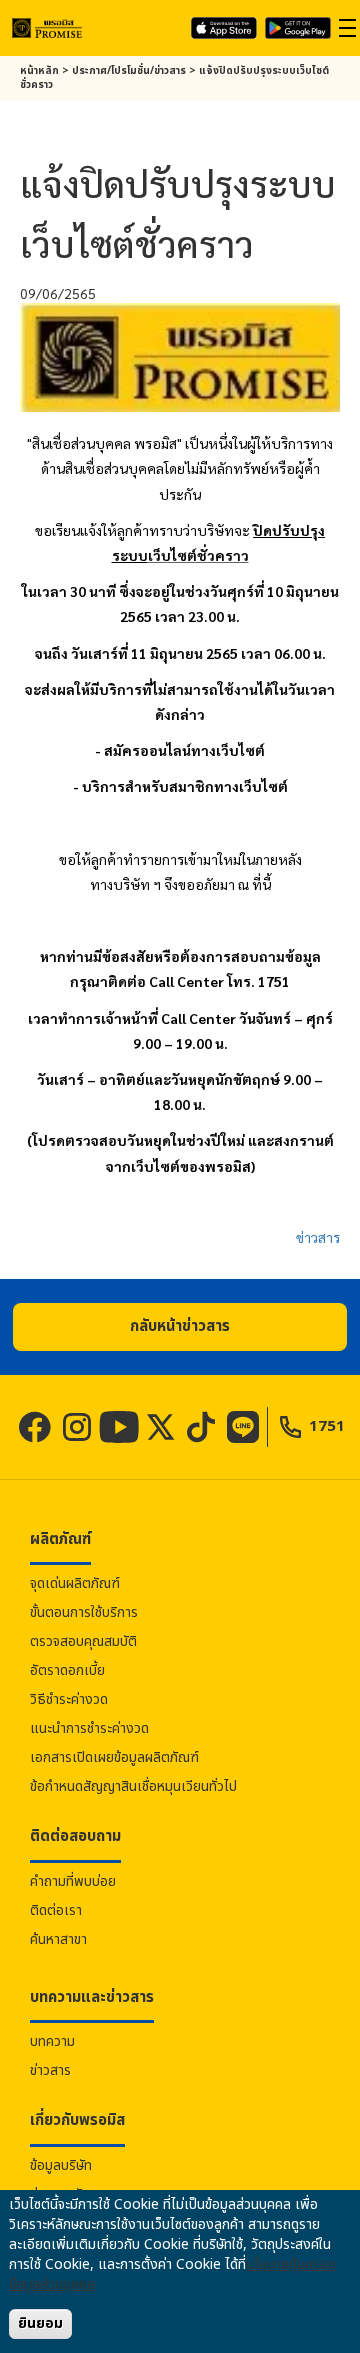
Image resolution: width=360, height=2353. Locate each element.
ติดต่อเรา (56, 1910)
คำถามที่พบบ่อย (73, 1881)
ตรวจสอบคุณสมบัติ (83, 1641)
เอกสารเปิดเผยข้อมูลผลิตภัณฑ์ (114, 1757)
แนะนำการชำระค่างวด (89, 1728)
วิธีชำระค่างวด (69, 1699)
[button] (180, 1327)
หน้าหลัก (39, 71)
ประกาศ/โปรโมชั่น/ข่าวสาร (129, 71)
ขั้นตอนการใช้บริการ (84, 1612)
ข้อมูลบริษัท (61, 2165)
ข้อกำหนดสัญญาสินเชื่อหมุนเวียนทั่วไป (133, 1786)
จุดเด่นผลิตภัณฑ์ (75, 1583)
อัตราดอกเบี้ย (67, 1670)
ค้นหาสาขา (58, 1939)
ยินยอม (40, 2323)
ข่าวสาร (318, 1237)
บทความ (52, 2041)
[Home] (47, 27)
